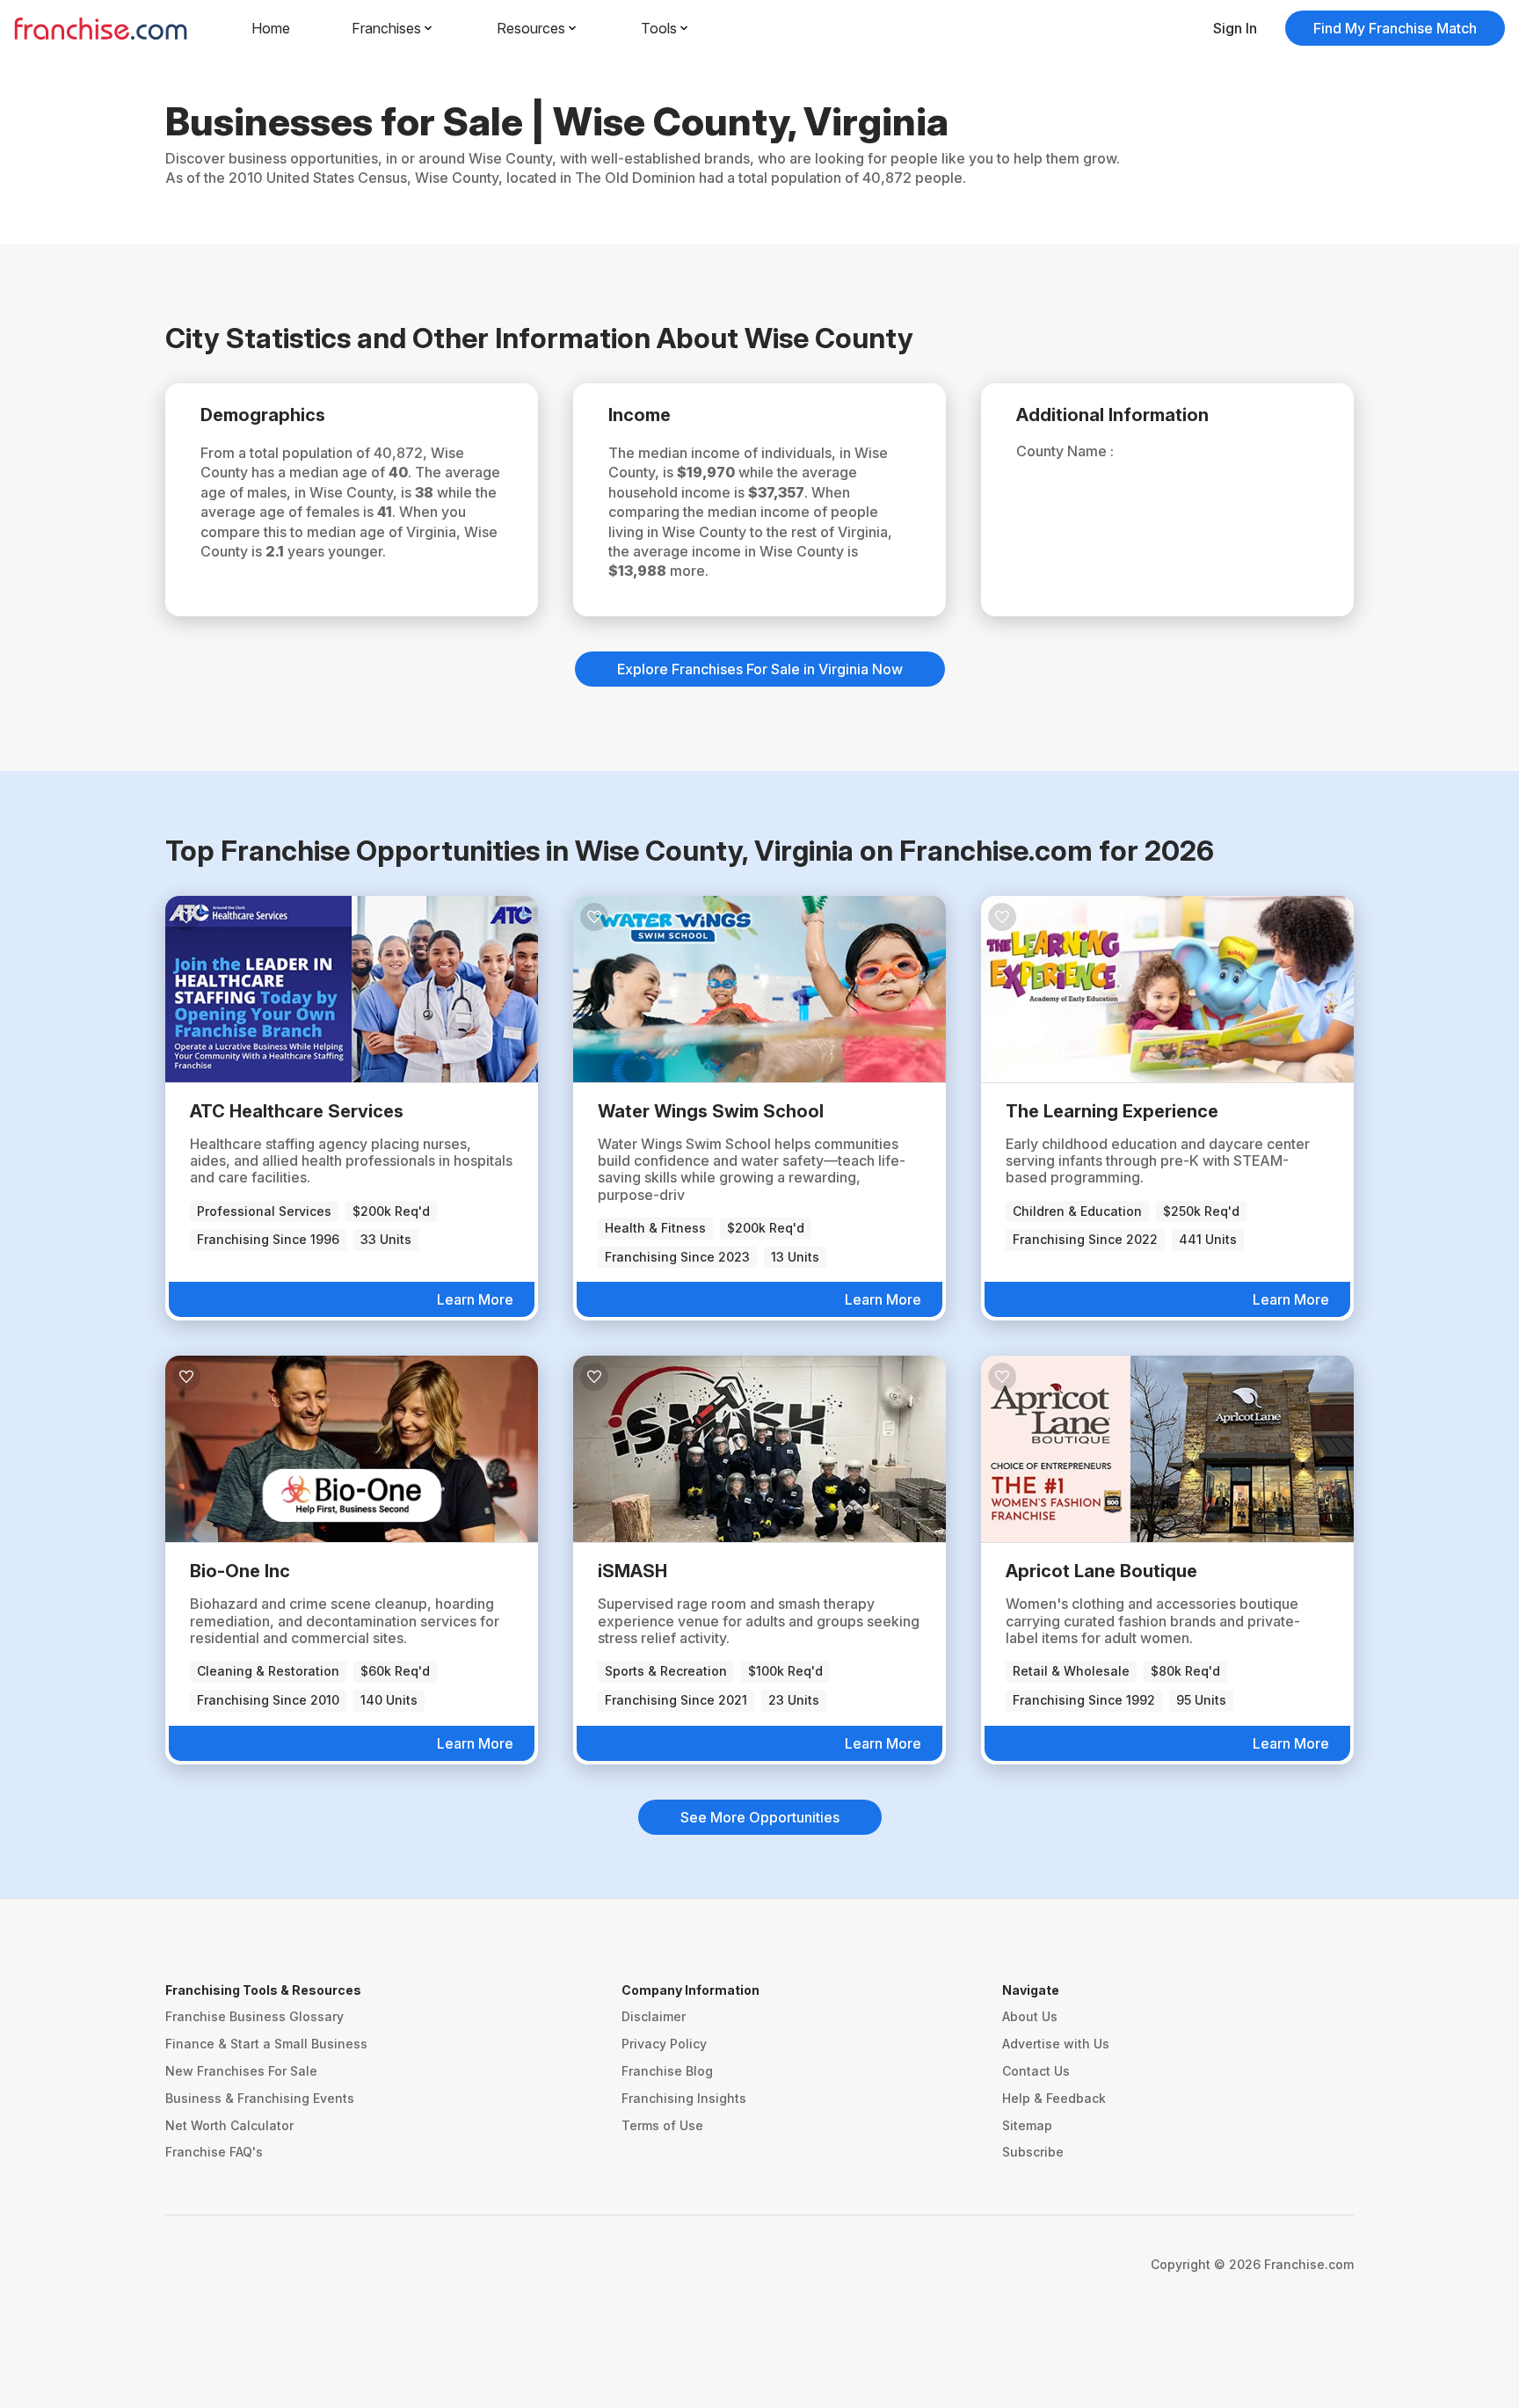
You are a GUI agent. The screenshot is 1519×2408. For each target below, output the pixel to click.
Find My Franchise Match (1395, 28)
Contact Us (1036, 2071)
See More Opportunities (760, 1817)
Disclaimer (654, 2016)
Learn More (475, 1299)
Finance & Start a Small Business (266, 2044)
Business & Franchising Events (260, 2098)
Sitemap (1027, 2125)
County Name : (1065, 451)
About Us (1030, 2016)
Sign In (1235, 28)
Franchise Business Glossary (254, 2016)
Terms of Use (662, 2125)
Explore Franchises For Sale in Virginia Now (760, 669)
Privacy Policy (664, 2044)
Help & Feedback (1054, 2098)
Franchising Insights (684, 2098)
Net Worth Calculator (229, 2125)
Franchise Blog (667, 2071)
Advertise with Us (1056, 2044)
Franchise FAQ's (214, 2152)
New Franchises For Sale (241, 2071)
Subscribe (1033, 2152)
